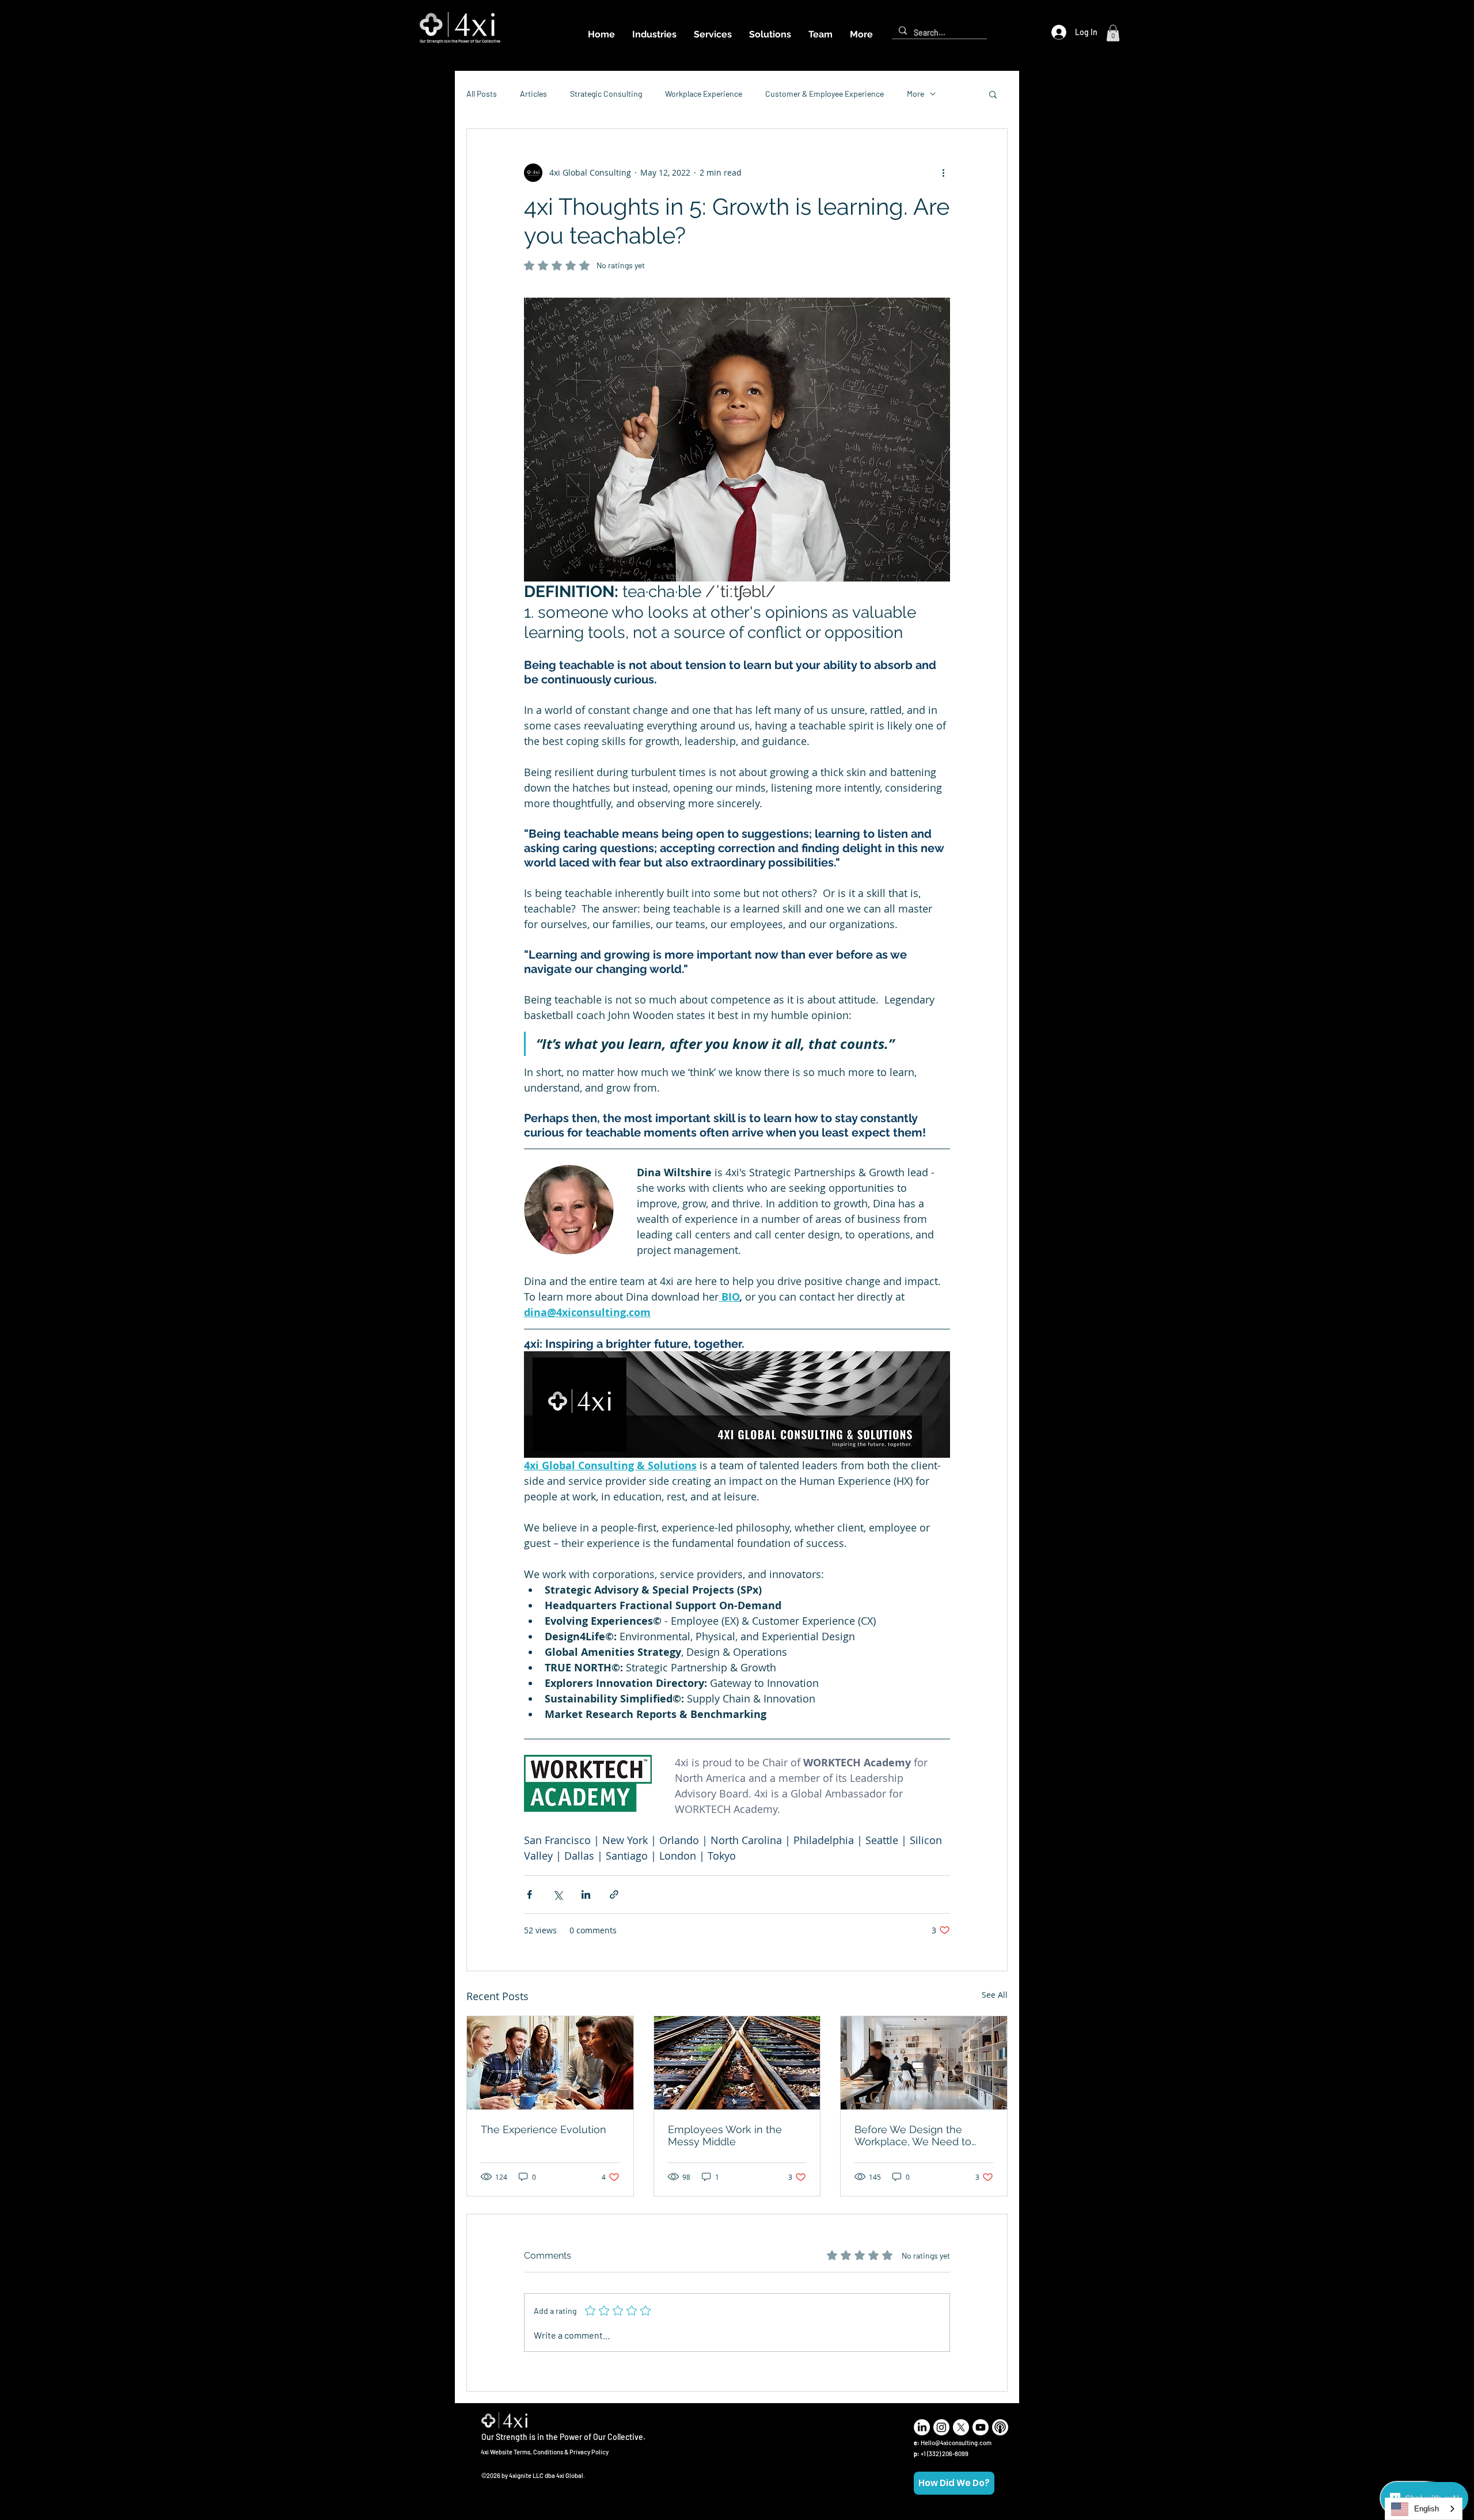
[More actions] (943, 173)
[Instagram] (941, 2427)
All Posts (482, 94)
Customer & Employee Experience (825, 94)
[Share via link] (614, 1894)
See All (995, 1995)
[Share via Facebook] (529, 1894)
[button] (1113, 33)
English (1426, 2509)
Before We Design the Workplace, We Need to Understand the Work (913, 2135)
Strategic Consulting (606, 94)
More (915, 94)
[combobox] (1424, 2509)
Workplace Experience (704, 94)
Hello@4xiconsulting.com (956, 2443)
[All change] (737, 2063)
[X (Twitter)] (961, 2427)
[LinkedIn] (922, 2427)
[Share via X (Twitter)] (558, 1894)
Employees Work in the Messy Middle (725, 2135)
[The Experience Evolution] (550, 2063)
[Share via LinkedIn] (586, 1894)
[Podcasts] (1000, 2427)
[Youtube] (981, 2427)
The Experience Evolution (544, 2129)
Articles (533, 94)
